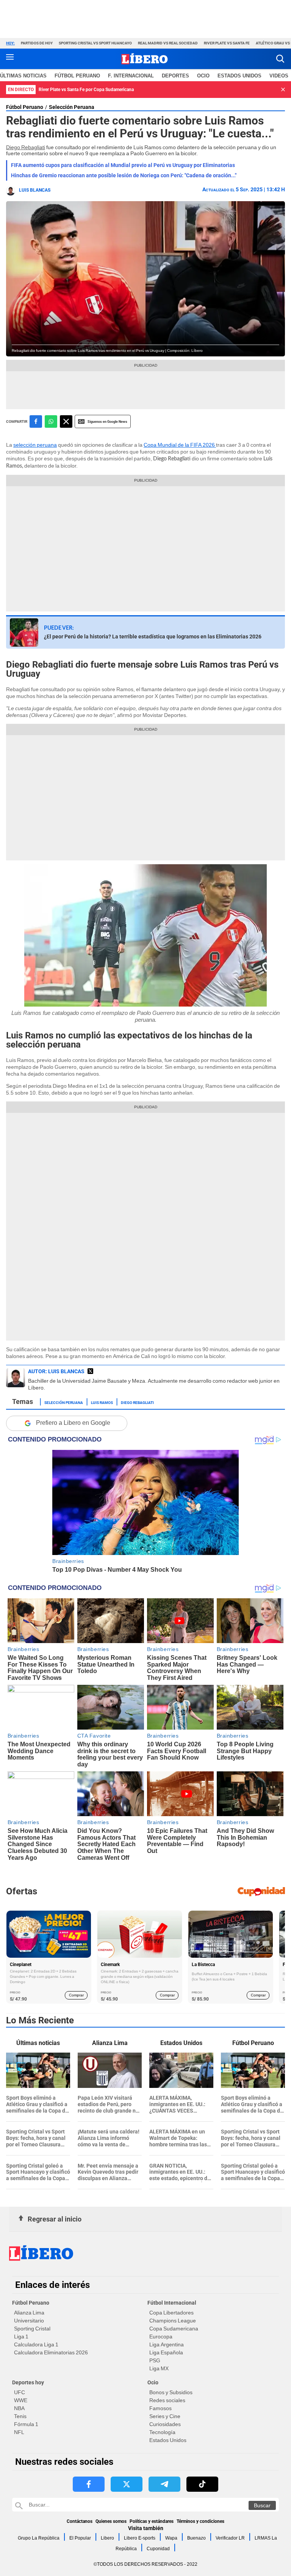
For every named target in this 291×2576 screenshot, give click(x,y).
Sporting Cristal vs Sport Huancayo (95, 43)
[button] (280, 59)
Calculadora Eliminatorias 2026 (51, 2352)
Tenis (20, 2416)
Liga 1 (21, 2337)
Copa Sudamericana (174, 2329)
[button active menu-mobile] (10, 59)
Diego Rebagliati (26, 147)
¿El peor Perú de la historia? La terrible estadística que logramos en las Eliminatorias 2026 (153, 637)
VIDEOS (279, 76)
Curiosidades (165, 2424)
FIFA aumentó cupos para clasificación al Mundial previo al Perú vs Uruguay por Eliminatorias (123, 165)
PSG (155, 2360)
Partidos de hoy (37, 43)
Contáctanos (80, 2521)
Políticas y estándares (152, 2521)
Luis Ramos (102, 1402)
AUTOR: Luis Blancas (56, 1371)
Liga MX (159, 2368)
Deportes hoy (28, 2382)
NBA (19, 2408)
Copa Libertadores (171, 2313)
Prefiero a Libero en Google (73, 1423)
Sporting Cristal (32, 2329)
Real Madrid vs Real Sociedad (168, 43)
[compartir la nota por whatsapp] (51, 421)
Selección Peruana (72, 107)
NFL (19, 2432)
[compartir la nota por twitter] (66, 421)
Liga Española (166, 2352)
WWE (21, 2400)
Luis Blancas (35, 190)
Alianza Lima (29, 2313)
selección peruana (35, 445)
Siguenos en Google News (107, 421)
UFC (20, 2392)
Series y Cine (165, 2416)
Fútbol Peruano (77, 76)
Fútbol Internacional (172, 2303)
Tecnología (162, 2432)
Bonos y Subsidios (171, 2392)
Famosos (160, 2408)
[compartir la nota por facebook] (36, 421)
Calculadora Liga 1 (36, 2344)
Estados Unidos (168, 2440)
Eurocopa (161, 2337)
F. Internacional (131, 76)
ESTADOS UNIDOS (239, 76)
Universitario (29, 2321)
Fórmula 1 (26, 2424)
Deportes (175, 76)
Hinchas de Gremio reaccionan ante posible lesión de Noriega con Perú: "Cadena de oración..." (124, 175)
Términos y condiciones (200, 2521)
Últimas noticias (23, 76)
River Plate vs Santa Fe (227, 43)
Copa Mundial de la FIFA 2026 (180, 445)
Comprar (76, 1995)
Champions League (173, 2321)
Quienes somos (111, 2521)
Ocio (203, 76)
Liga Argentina (167, 2344)
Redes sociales (167, 2400)
